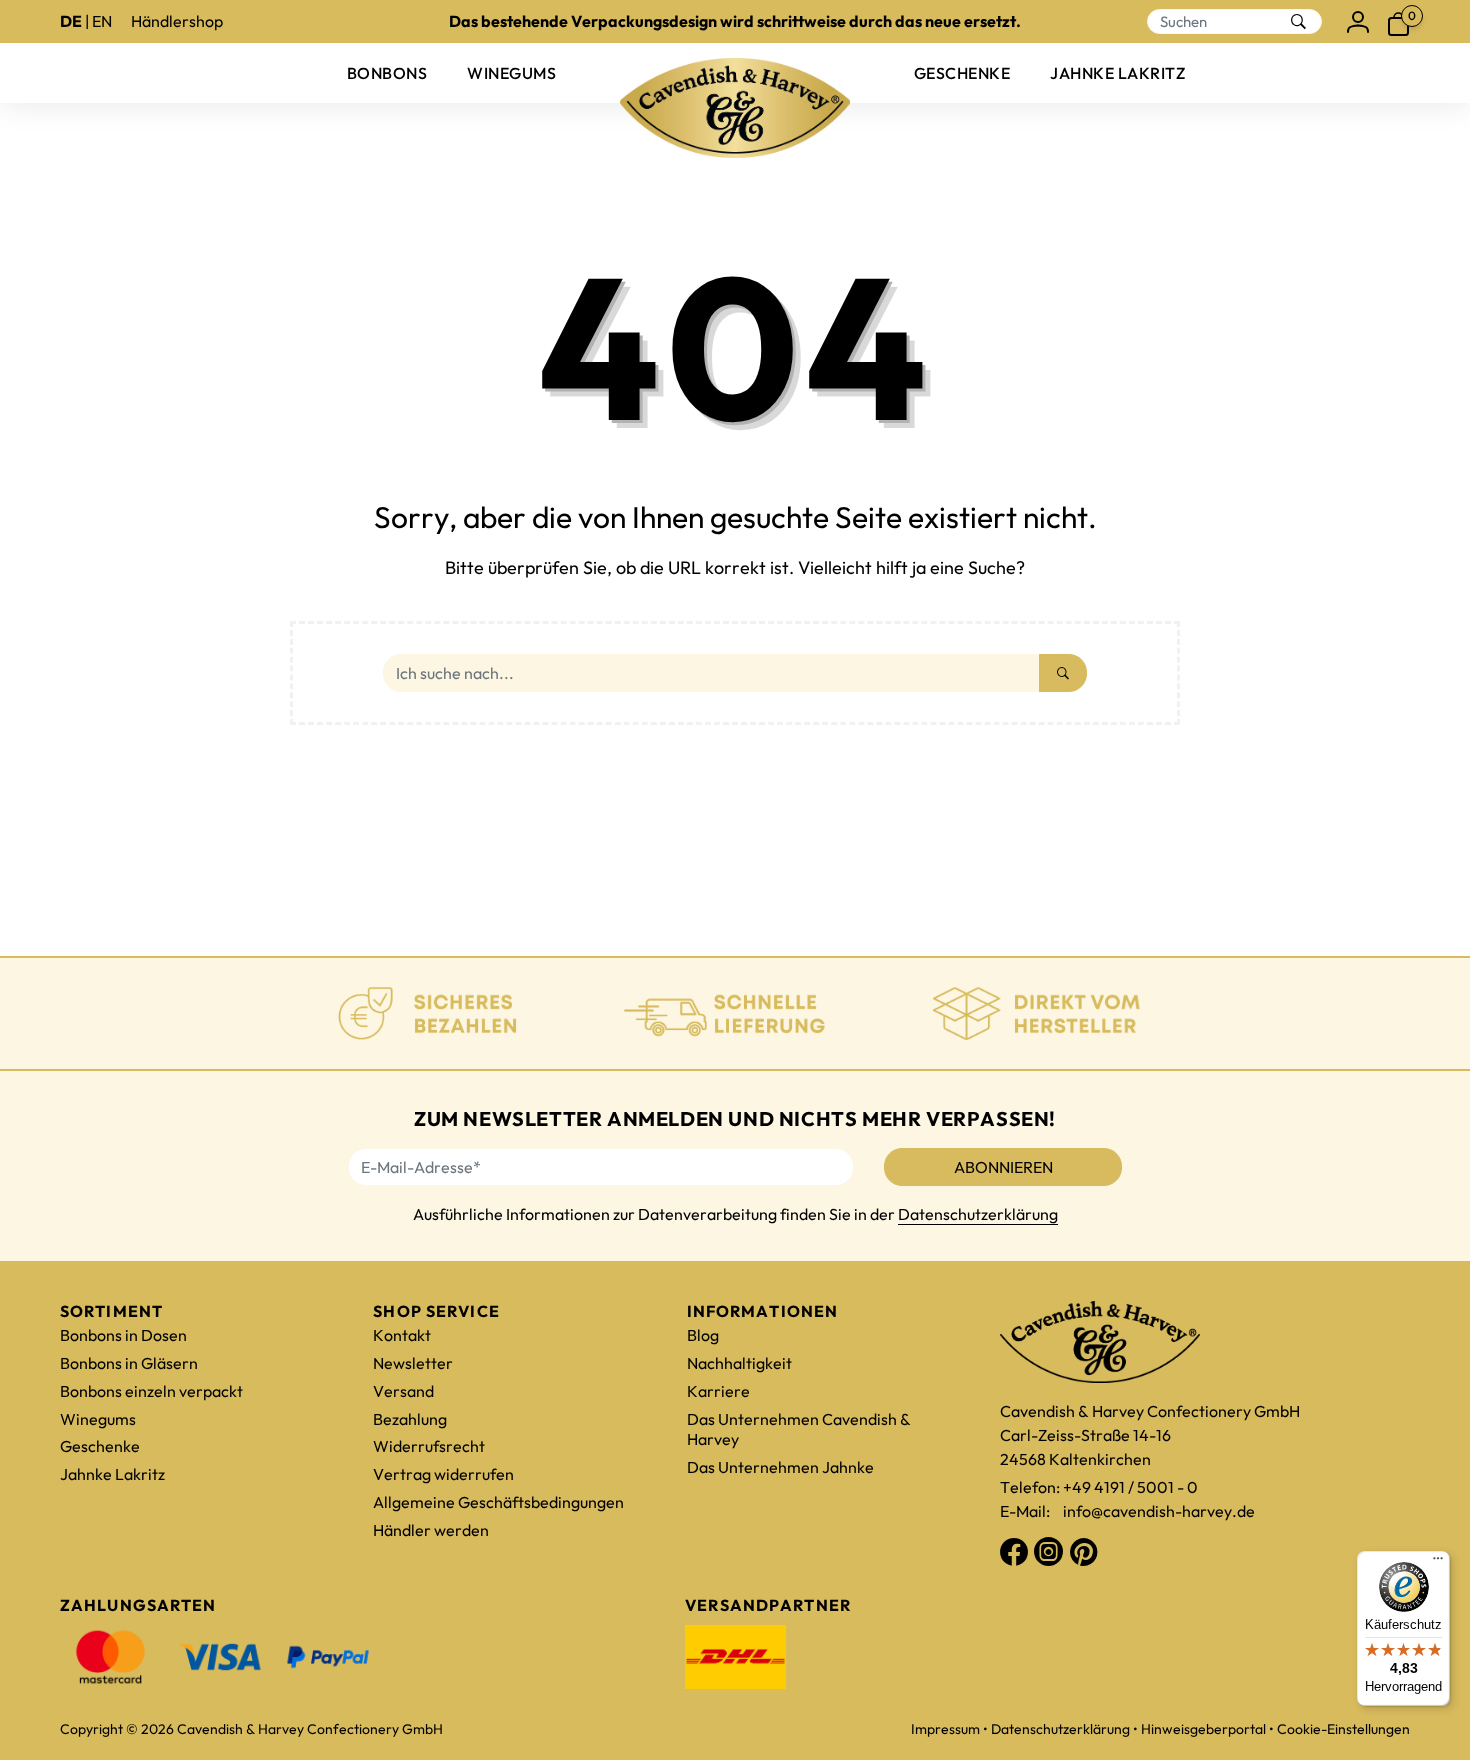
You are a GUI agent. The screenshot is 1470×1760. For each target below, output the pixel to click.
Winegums (511, 73)
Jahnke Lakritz (1117, 73)
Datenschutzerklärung (978, 1214)
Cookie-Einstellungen (1343, 1729)
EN (102, 21)
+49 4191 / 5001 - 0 (1130, 1487)
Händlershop (177, 21)
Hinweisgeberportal (1203, 1729)
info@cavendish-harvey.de (1159, 1511)
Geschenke (962, 73)
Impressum (945, 1729)
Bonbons (387, 73)
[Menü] (1438, 1563)
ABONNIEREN (1003, 1167)
